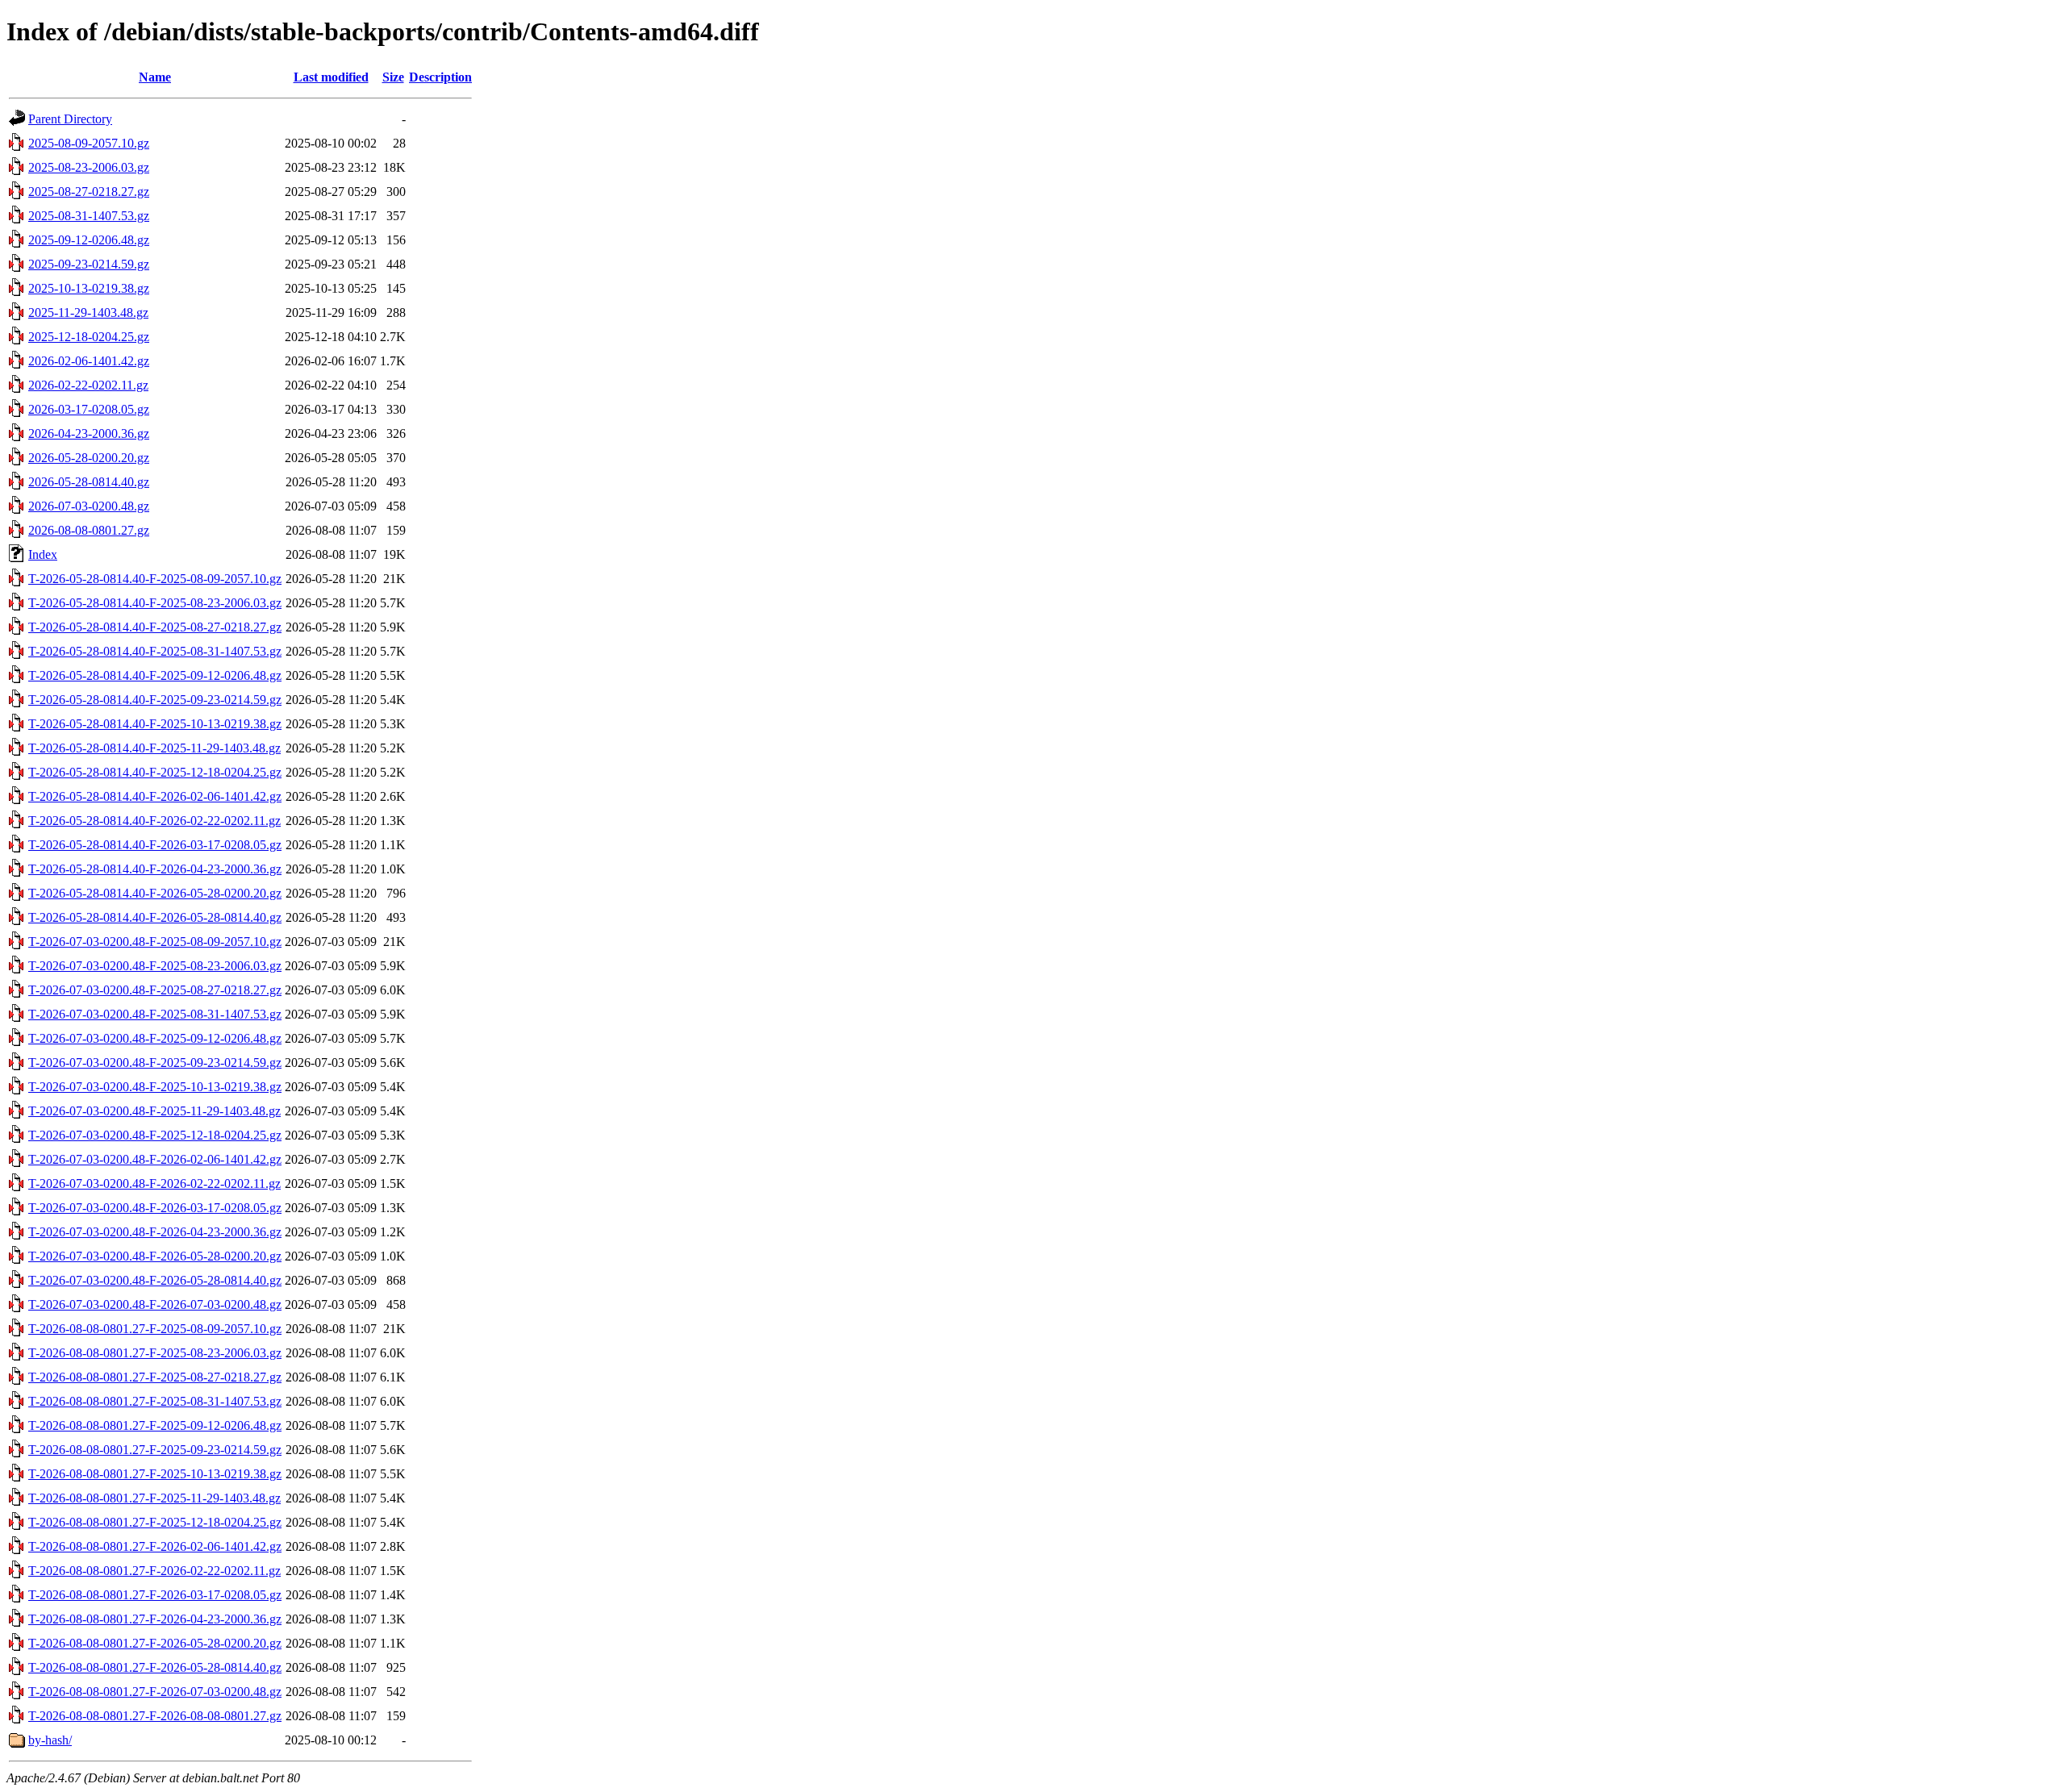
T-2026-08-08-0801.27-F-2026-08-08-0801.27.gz (155, 1716)
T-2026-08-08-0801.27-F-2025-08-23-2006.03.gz (155, 1353)
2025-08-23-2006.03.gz (89, 167)
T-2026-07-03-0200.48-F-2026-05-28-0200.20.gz (155, 1256)
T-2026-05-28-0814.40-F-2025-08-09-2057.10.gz (155, 579)
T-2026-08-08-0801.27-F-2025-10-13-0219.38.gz (155, 1474)
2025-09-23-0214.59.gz (89, 264)
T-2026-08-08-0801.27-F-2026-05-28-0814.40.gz (155, 1667)
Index (43, 554)
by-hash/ (50, 1740)
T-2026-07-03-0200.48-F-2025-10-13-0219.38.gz (155, 1087)
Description (440, 77)
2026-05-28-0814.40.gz (89, 482)
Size (393, 77)
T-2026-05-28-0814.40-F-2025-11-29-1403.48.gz (154, 748)
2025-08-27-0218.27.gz (89, 192)
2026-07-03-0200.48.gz (89, 506)
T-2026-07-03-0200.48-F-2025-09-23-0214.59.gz (155, 1063)
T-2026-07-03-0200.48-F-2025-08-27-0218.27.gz (155, 990)
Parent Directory (70, 119)
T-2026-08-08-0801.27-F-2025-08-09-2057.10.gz (155, 1329)
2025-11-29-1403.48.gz (88, 313)
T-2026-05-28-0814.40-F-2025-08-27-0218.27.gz (155, 627)
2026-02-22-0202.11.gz (88, 385)
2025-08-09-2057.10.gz (89, 143)
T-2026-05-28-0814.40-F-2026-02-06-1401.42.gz (155, 796)
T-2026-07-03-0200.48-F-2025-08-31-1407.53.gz (155, 1014)
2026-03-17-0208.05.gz (89, 409)
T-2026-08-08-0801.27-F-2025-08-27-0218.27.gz (155, 1377)
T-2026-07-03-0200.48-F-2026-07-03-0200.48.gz (155, 1304)
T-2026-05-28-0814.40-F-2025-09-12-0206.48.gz (155, 675)
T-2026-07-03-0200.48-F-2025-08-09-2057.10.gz (155, 942)
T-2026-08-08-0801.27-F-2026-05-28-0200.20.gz (155, 1643)
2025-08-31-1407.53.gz (89, 216)
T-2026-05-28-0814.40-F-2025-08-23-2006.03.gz (155, 603)
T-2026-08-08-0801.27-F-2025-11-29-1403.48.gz (154, 1498)
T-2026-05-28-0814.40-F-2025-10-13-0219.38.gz (155, 724)
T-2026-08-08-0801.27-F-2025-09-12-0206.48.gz (155, 1425)
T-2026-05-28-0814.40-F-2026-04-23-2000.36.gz (155, 869)
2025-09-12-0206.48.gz (89, 240)
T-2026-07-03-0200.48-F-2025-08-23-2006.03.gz (155, 966)
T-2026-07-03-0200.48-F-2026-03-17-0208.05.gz (155, 1208)
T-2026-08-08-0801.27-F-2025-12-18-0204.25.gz (155, 1522)
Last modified (331, 77)
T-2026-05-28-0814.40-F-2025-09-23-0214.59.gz (155, 700)
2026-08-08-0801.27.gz (89, 530)
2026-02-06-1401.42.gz (89, 361)
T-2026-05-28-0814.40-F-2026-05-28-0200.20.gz (155, 893)
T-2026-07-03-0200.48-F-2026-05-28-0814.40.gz (155, 1280)
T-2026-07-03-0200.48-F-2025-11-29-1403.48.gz (154, 1111)
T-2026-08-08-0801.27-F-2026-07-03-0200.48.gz (155, 1692)
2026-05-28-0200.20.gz (89, 458)
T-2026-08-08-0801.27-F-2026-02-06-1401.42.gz (155, 1546)
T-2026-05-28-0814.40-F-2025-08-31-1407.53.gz (155, 651)
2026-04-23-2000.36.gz (89, 433)
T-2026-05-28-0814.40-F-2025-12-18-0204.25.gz (155, 772)
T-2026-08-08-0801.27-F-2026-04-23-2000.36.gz (155, 1619)
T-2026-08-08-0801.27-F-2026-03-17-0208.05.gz (155, 1595)
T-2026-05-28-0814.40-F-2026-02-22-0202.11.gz (154, 821)
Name (155, 77)
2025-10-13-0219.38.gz (89, 288)
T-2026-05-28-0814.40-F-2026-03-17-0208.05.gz (155, 845)
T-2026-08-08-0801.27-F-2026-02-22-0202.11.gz (154, 1571)
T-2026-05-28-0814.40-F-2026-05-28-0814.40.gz (155, 917)
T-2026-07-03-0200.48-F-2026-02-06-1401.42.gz (155, 1159)
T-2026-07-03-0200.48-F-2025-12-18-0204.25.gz (155, 1135)
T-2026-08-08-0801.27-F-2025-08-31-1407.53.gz (155, 1401)
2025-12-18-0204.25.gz (89, 337)
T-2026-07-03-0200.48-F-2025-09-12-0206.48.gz (155, 1038)
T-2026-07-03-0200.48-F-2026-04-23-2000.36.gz (155, 1232)
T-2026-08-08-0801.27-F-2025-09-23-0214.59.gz (155, 1450)
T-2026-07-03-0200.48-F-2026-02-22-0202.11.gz (154, 1184)
